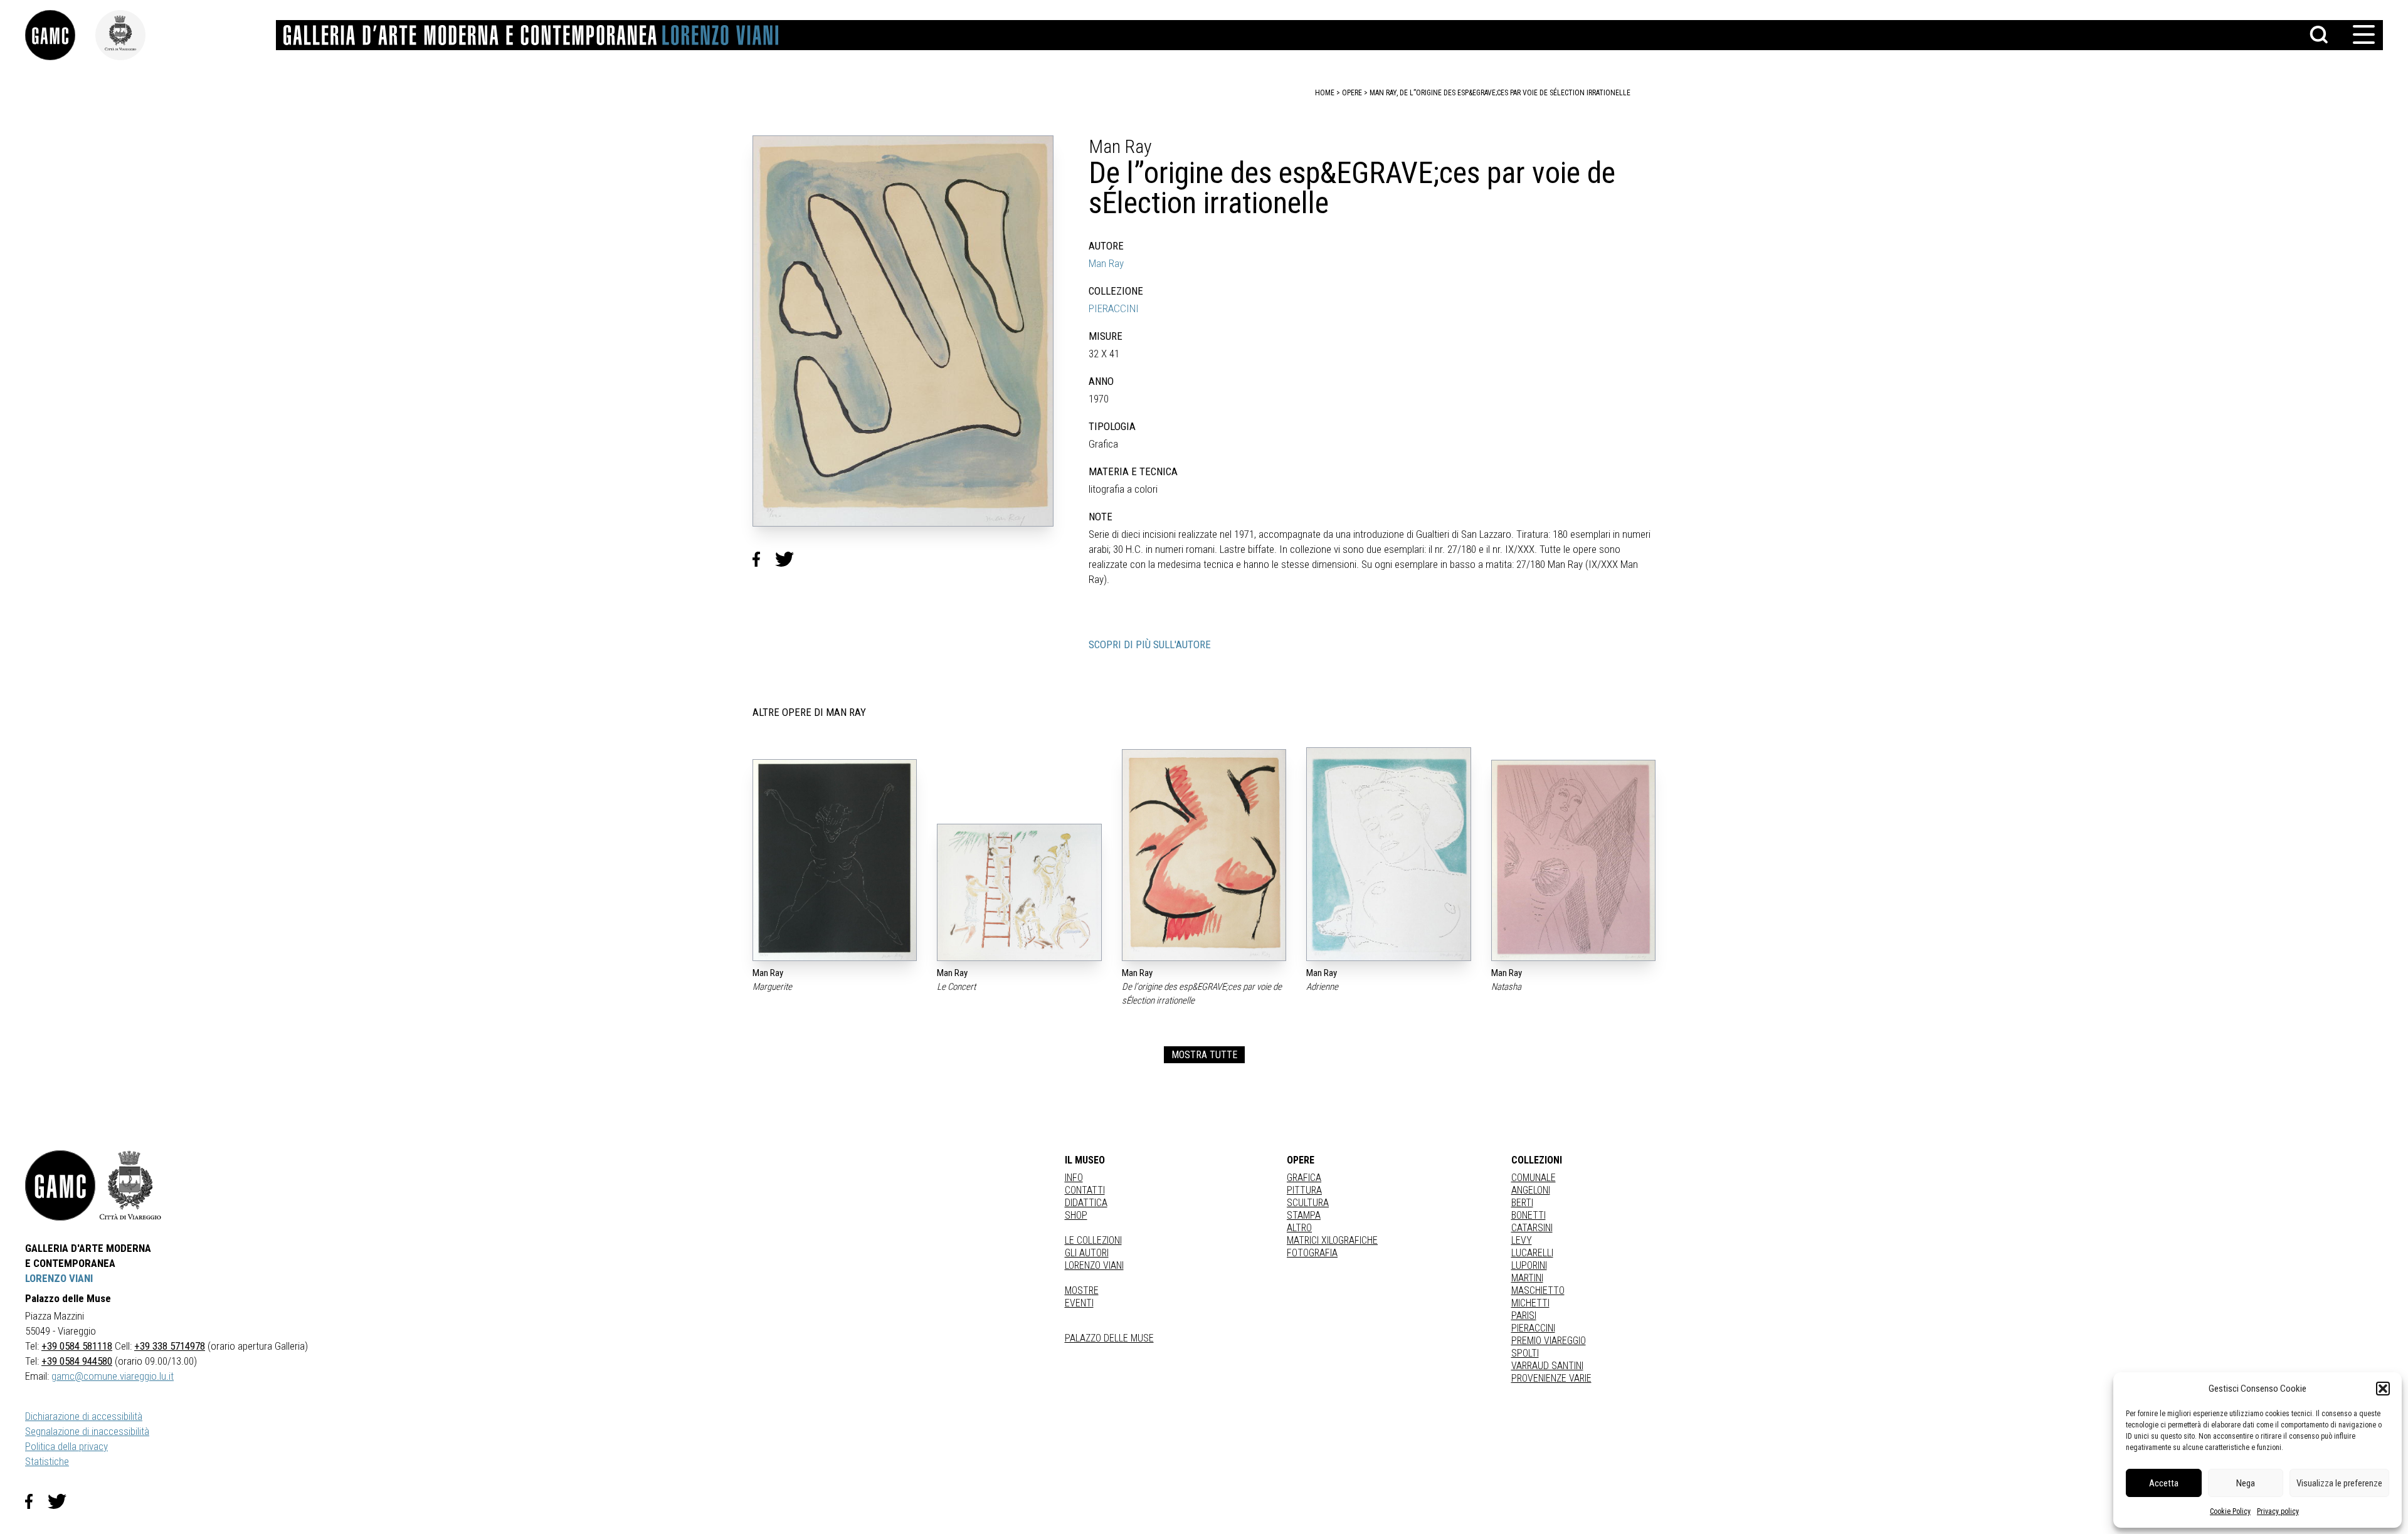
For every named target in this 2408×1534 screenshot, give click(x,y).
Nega (2246, 1483)
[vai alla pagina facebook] (36, 1501)
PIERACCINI (1114, 308)
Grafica (1304, 1178)
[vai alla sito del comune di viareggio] (130, 1185)
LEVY (1522, 1240)
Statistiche (47, 1461)
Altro (1299, 1228)
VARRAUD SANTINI (1547, 1366)
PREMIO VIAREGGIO (1549, 1341)
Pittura (1304, 1190)
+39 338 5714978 (170, 1346)
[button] (2383, 1389)
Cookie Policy (2230, 1511)
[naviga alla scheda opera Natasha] (1573, 860)
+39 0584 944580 (77, 1361)
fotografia (1312, 1253)
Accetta (2164, 1483)
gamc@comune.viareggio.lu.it (113, 1376)
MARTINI (1527, 1278)
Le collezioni (1093, 1240)
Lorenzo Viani (1094, 1265)
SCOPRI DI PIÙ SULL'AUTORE (1150, 644)
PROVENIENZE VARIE (1551, 1378)
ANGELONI (1531, 1190)
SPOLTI (1525, 1353)
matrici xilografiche (1332, 1240)
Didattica (1086, 1203)
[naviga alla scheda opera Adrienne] (1388, 854)
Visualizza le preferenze (2339, 1483)
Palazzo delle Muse (1109, 1338)
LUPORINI (1529, 1265)
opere (1352, 93)
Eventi (1079, 1303)
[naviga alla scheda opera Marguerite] (835, 860)
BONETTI (1529, 1215)
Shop (1076, 1215)
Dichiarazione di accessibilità (84, 1416)
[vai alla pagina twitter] (62, 1501)
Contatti (1085, 1190)
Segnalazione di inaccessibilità (87, 1431)
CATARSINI (1532, 1228)
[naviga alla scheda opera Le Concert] (1019, 893)
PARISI (1524, 1316)
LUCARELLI (1532, 1253)
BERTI (1522, 1203)
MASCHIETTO (1538, 1290)
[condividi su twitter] (789, 559)
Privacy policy (2278, 1511)
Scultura (1308, 1203)
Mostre (1082, 1290)
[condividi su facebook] (764, 559)
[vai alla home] (60, 1185)
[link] (60, 35)
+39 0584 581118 (77, 1346)
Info (1074, 1178)
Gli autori (1087, 1253)
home (1325, 93)
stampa (1304, 1215)
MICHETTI (1530, 1303)
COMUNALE (1534, 1178)
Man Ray (1106, 263)
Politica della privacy (66, 1446)
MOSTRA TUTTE (1204, 1055)
